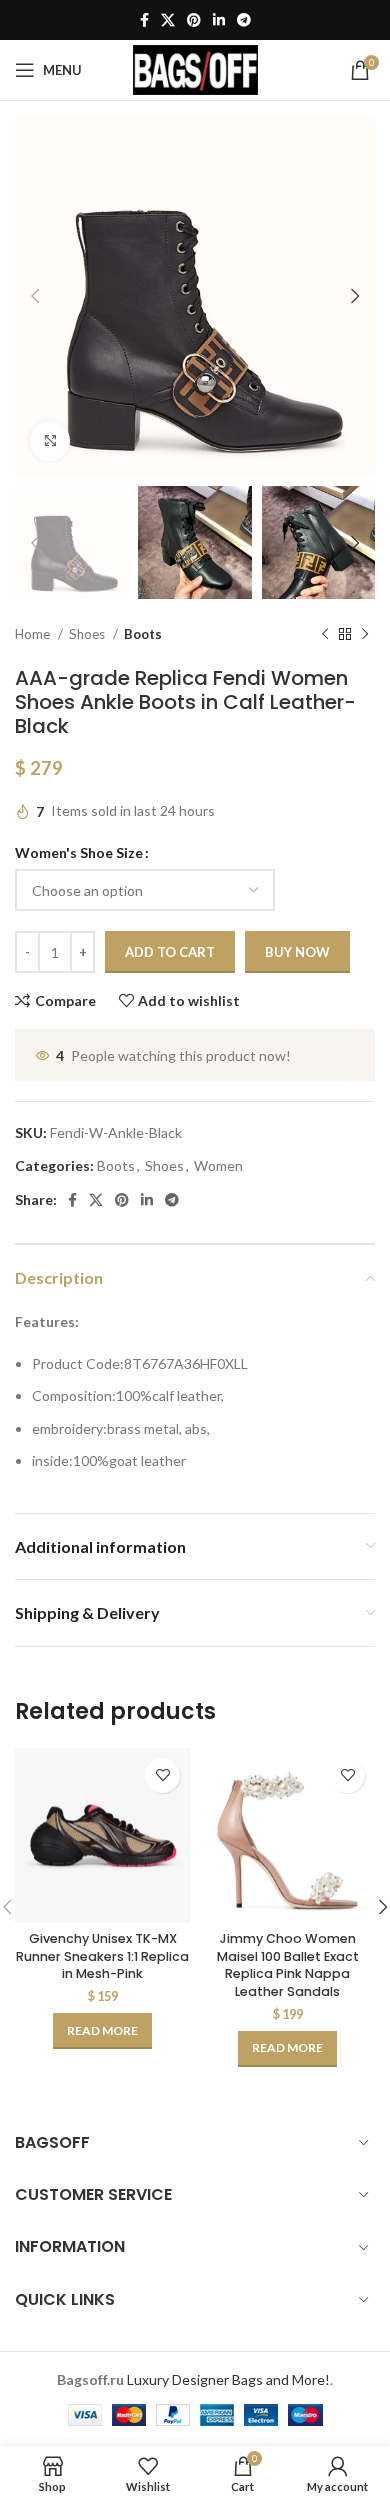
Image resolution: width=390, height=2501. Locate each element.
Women (218, 1165)
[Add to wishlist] (162, 1775)
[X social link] (168, 20)
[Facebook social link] (144, 20)
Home (34, 634)
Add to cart (170, 952)
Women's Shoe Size (79, 852)
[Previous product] (325, 635)
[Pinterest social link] (194, 20)
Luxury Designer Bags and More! (228, 2379)
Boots (143, 634)
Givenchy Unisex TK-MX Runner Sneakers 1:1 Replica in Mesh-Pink (102, 1956)
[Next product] (365, 635)
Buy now (297, 952)
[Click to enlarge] (50, 441)
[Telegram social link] (244, 20)
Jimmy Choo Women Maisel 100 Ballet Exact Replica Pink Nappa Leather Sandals (288, 1965)
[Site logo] (195, 68)
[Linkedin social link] (219, 20)
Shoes (88, 634)
